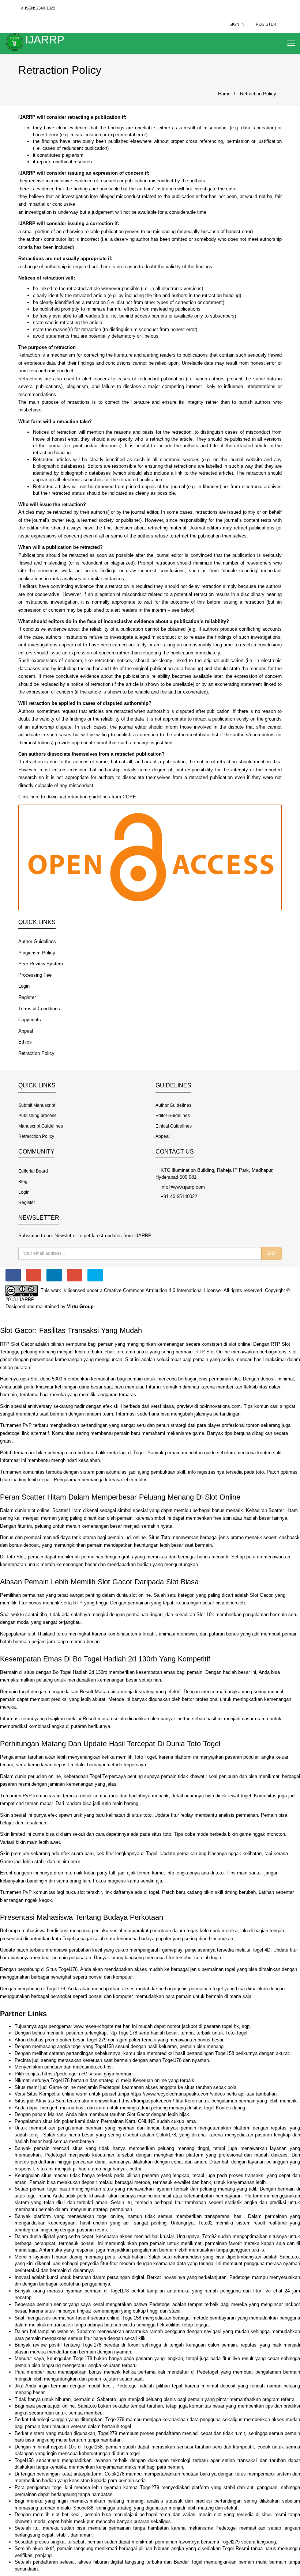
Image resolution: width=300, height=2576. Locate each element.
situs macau (55, 2175)
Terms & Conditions (39, 1009)
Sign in (237, 24)
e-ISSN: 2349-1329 (38, 8)
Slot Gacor (261, 1595)
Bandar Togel (188, 2562)
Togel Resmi (236, 2548)
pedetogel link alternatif (25, 1433)
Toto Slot (15, 1557)
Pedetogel (110, 2087)
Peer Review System (41, 964)
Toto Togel (145, 1757)
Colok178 (166, 2135)
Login (24, 986)
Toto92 (205, 2223)
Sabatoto (289, 2257)
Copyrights (30, 1020)
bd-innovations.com (220, 1406)
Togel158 (104, 2046)
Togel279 (115, 2419)
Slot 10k (205, 1614)
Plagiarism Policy (37, 953)
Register (266, 24)
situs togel (203, 2108)
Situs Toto (159, 1537)
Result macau (97, 1719)
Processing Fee (35, 975)
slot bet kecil (66, 2514)
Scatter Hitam (283, 1510)
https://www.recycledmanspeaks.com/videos (178, 2094)
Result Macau (94, 1692)
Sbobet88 (83, 2508)
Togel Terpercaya (108, 1776)
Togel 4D (261, 1950)
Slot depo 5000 (46, 1379)
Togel (139, 1453)
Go (271, 1253)
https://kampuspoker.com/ (147, 2101)
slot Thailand (41, 1634)
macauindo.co (88, 2067)
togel (246, 1796)
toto (260, 1472)
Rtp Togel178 (123, 2033)
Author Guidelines (37, 941)
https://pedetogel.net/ (65, 2074)
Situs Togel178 (62, 1969)
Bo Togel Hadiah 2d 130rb (80, 1672)
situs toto (142, 1815)
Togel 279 (96, 2040)
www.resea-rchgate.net (97, 2026)
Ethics (25, 1042)
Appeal (26, 1031)
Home (224, 94)
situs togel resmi (32, 2196)
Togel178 (56, 1989)
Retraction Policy (258, 94)
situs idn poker (58, 2121)
